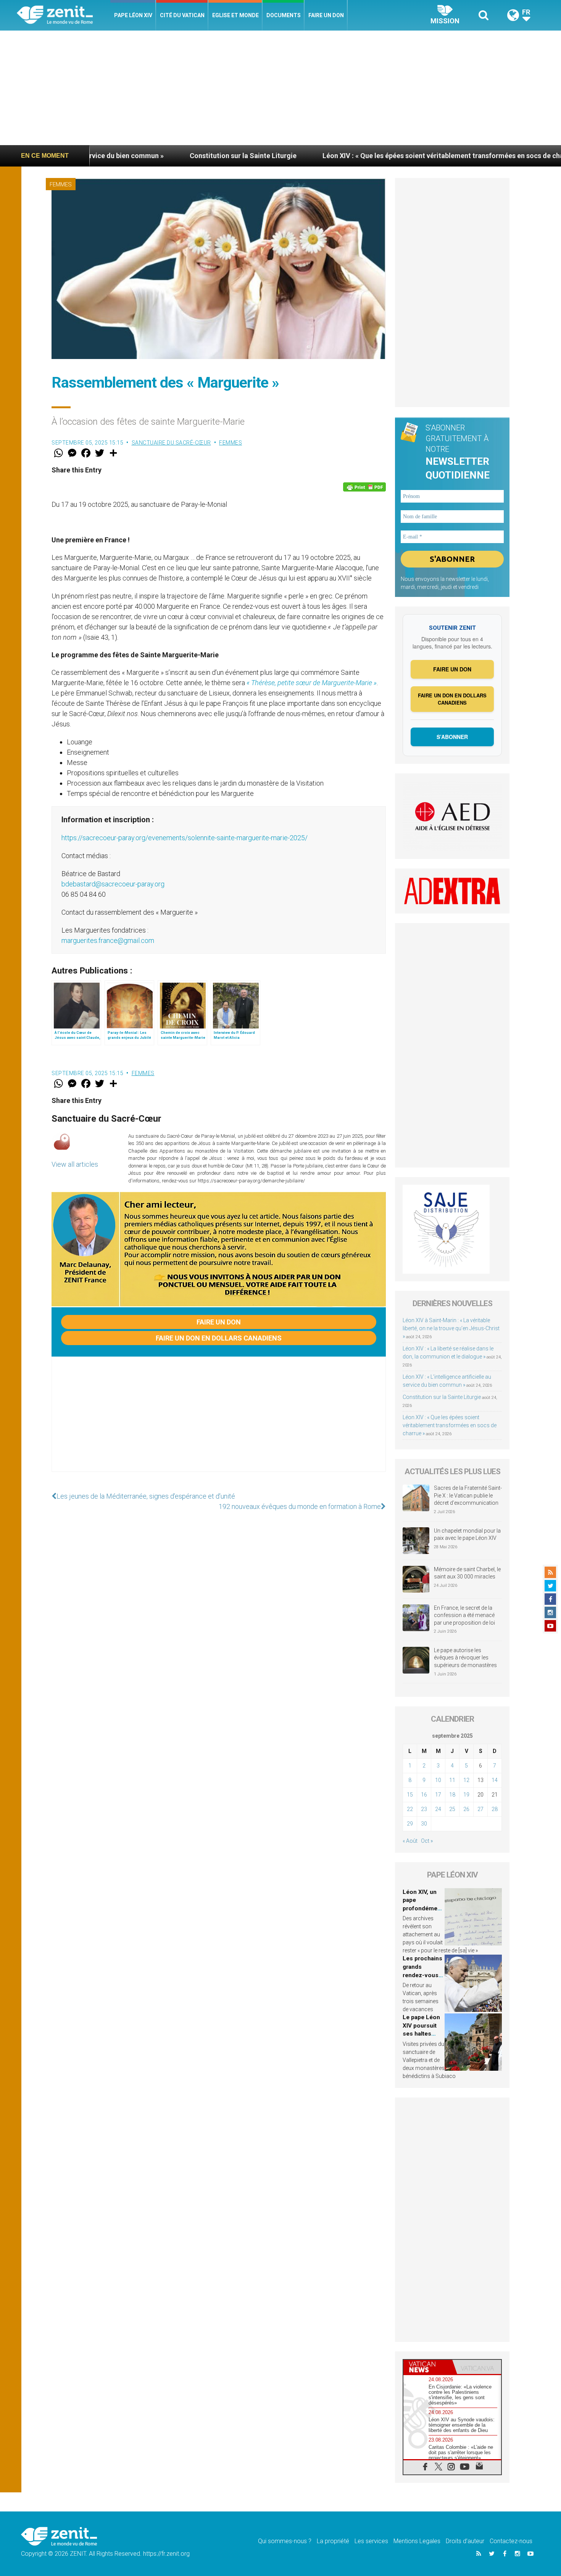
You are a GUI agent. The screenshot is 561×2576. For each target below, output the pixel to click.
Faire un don (326, 15)
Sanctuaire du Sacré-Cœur (171, 443)
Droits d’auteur (465, 2541)
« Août (410, 1841)
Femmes (61, 184)
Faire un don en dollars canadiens (219, 1338)
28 (495, 1809)
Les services (371, 2541)
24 (438, 1809)
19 (466, 1795)
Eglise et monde (235, 15)
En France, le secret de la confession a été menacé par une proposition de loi (464, 1615)
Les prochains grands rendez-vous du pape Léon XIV (422, 1975)
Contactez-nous (511, 2541)
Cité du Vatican (182, 15)
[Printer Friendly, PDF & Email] (364, 487)
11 (452, 1780)
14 (495, 1780)
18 (452, 1795)
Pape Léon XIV (133, 15)
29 (410, 1824)
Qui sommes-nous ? (285, 2541)
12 (466, 1780)
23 (424, 1809)
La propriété (333, 2541)
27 (480, 1809)
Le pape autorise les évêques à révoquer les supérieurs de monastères (465, 1658)
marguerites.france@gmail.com (108, 940)
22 (410, 1809)
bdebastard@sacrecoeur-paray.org (113, 884)
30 (424, 1824)
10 (438, 1780)
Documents (284, 15)
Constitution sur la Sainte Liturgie (132, 156)
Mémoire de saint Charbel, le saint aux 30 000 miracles (467, 1573)
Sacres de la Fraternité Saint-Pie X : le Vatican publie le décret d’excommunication (468, 1495)
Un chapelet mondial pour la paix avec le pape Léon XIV (467, 1535)
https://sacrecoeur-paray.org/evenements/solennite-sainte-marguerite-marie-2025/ (185, 838)
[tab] (428, 2367)
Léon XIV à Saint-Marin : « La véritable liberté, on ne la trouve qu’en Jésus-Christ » (451, 1328)
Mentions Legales (417, 2541)
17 (438, 1795)
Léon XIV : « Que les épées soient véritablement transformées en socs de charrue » (341, 156)
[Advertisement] (280, 88)
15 (410, 1795)
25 (452, 1809)
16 (424, 1795)
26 (466, 1809)
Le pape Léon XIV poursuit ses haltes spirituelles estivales (421, 2034)
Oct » (427, 1841)
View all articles (75, 1164)
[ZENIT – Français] (64, 15)
